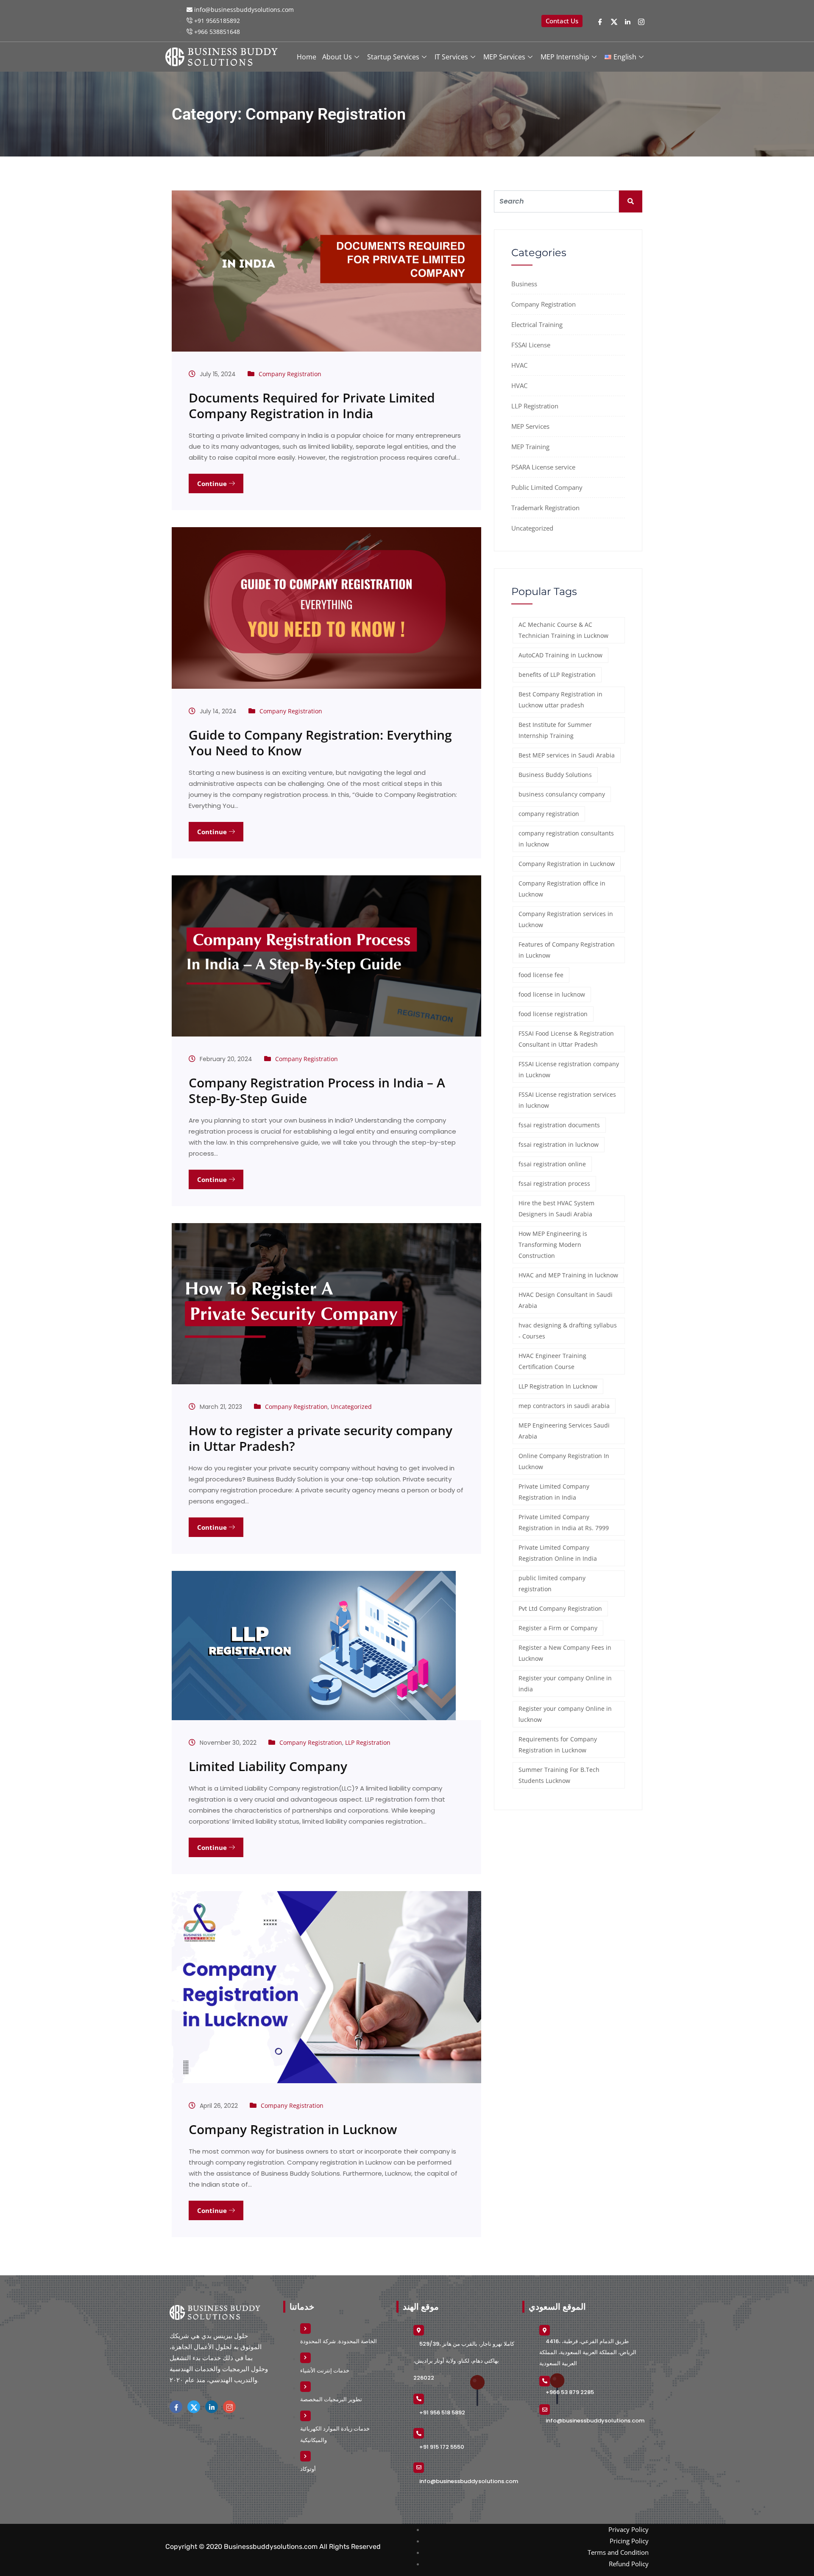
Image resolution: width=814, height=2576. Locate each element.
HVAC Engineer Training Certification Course (552, 1361)
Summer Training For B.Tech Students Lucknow (559, 1775)
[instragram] (641, 21)
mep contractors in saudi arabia (564, 1406)
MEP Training (530, 447)
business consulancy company (562, 794)
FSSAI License (531, 345)
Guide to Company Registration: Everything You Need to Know (320, 743)
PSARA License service (543, 467)
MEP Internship (565, 57)
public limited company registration (552, 1583)
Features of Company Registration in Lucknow (567, 950)
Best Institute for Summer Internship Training (555, 730)
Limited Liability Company (268, 1766)
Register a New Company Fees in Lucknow (565, 1653)
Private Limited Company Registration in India (554, 1492)
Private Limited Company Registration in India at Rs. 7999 (564, 1522)
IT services (451, 57)
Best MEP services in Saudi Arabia (567, 755)
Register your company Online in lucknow (565, 1714)
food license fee (541, 975)
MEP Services (504, 57)
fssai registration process (554, 1183)
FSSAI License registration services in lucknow (567, 1100)
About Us (337, 57)
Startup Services (393, 57)
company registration (549, 814)
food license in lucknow (552, 994)
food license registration (553, 1014)
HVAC (519, 365)
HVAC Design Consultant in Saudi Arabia (566, 1300)
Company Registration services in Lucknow (566, 919)
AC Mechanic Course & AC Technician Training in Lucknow (563, 630)
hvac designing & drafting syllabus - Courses (568, 1331)
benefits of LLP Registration (557, 675)
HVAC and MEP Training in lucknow (568, 1275)
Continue (213, 483)
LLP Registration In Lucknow (558, 1386)
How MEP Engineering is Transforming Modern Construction (553, 1245)
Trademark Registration (545, 508)
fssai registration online (552, 1164)
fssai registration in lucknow (559, 1144)
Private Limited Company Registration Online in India (558, 1553)
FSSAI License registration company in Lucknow (569, 1069)
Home (307, 57)
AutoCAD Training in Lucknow (560, 655)
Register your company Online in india (565, 1683)
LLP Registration (368, 1742)
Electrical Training (537, 324)
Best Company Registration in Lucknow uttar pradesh (560, 700)
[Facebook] (600, 21)
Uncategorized (351, 1407)
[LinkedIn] (628, 21)
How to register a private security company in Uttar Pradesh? (321, 1438)
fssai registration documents (559, 1125)
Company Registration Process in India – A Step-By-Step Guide (317, 1090)
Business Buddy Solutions (555, 775)
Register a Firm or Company (558, 1628)
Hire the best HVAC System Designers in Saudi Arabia (556, 1208)
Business (524, 284)
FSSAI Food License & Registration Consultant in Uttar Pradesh (566, 1039)
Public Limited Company (547, 487)
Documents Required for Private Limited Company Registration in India (312, 405)
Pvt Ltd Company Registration (560, 1608)
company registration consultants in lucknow (566, 839)
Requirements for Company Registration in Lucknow (558, 1745)
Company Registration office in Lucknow (562, 889)
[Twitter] (194, 2407)
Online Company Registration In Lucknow (564, 1461)
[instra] (229, 2407)
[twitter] (614, 21)
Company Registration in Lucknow (293, 2129)
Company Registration (290, 374)
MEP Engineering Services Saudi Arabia (564, 1431)
